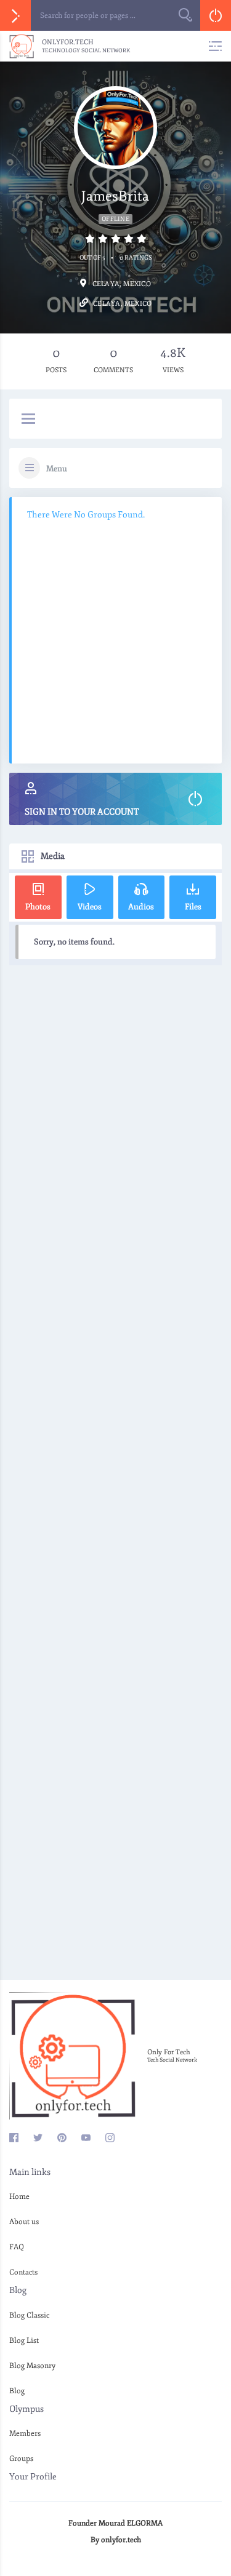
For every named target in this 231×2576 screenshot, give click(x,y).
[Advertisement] (115, 639)
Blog (17, 2391)
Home (19, 2197)
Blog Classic (29, 2315)
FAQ (17, 2247)
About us (24, 2222)
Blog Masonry (32, 2366)
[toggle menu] (28, 420)
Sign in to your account (82, 812)
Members (25, 2434)
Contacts (23, 2272)
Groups (21, 2459)
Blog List (24, 2341)
